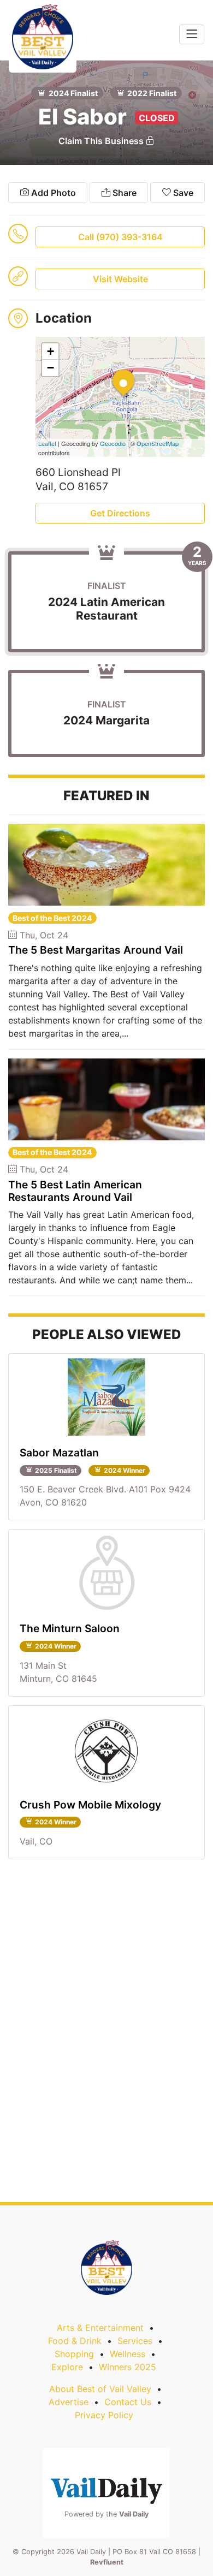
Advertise (69, 2402)
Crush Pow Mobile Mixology (90, 1805)
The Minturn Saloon (70, 1628)
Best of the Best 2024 (52, 918)
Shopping (74, 2354)
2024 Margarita (106, 720)
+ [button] (51, 351)
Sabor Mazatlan (59, 1453)
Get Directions (120, 513)
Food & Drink (75, 2341)
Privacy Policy (104, 2415)
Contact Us (128, 2402)
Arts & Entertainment (100, 2328)
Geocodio (113, 443)
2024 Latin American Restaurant (106, 609)
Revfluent (107, 2562)
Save (182, 193)
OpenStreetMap (158, 443)
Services (135, 2341)
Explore (67, 2367)
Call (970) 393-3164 (120, 237)
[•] (113, 370)
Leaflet (47, 443)
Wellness (128, 2354)
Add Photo (52, 193)
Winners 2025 (128, 2367)
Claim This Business (102, 141)
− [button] (51, 368)
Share (123, 193)
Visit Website (120, 279)
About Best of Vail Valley (100, 2389)
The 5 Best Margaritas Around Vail (96, 950)
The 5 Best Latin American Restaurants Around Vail (75, 1191)
